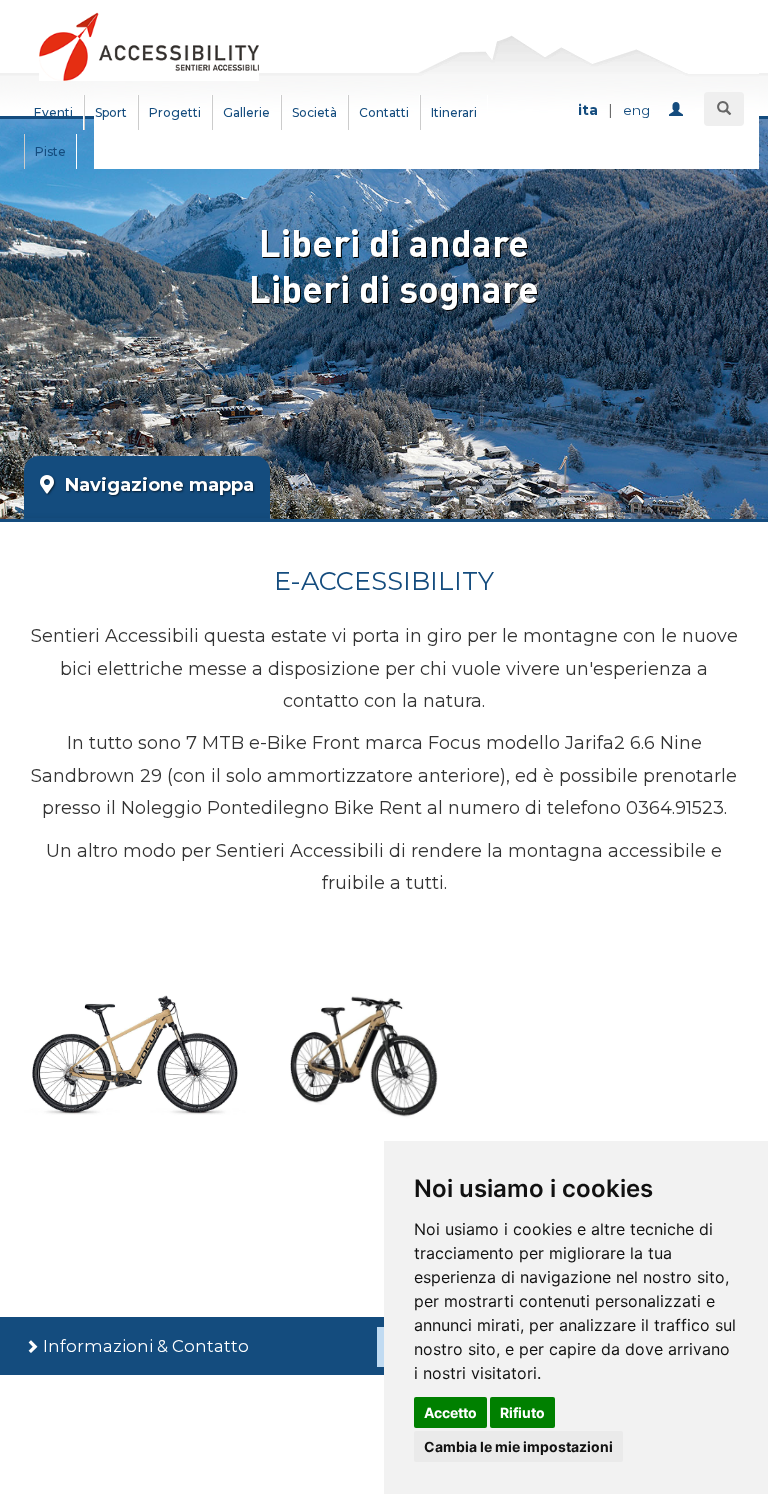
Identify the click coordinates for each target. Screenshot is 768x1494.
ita (588, 110)
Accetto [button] (450, 1412)
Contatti (384, 112)
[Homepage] (149, 46)
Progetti (175, 112)
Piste (50, 151)
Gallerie (246, 112)
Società (314, 112)
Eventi (53, 112)
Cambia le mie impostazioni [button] (518, 1446)
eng (636, 110)
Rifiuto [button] (522, 1412)
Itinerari (454, 112)
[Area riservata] (679, 110)
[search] (724, 109)
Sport (111, 112)
